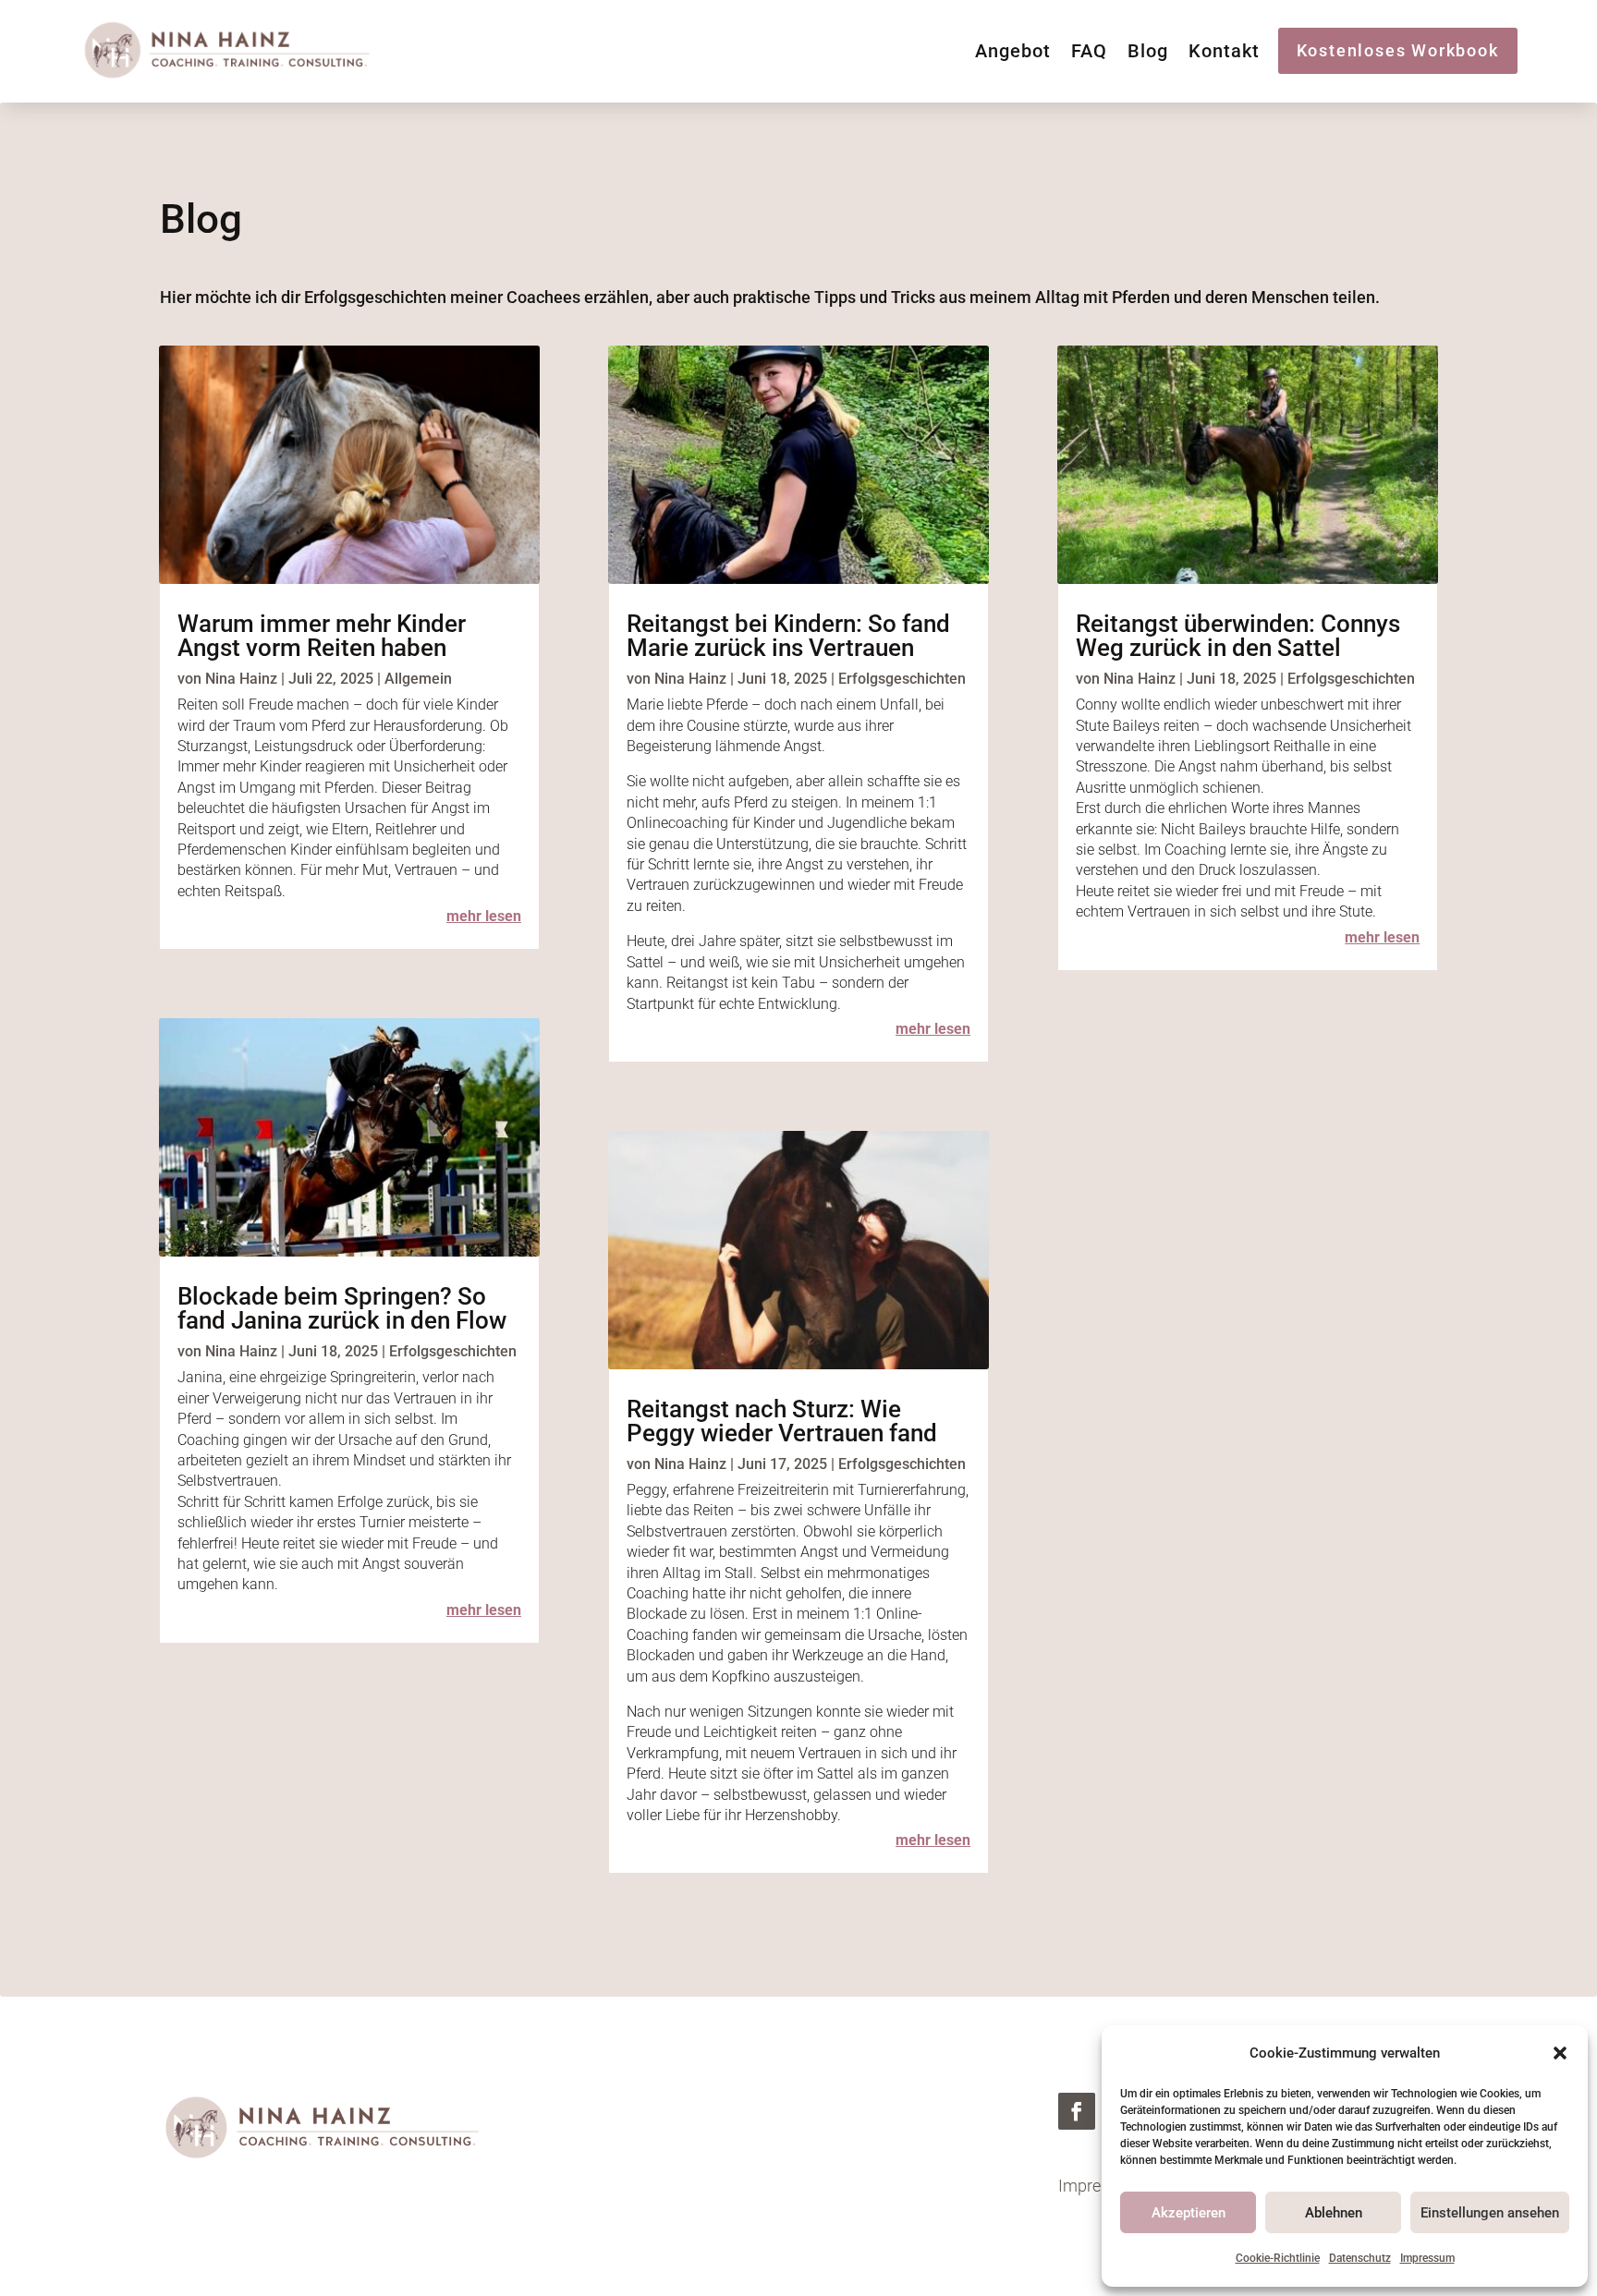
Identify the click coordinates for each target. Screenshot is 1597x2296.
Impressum (1427, 2258)
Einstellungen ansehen (1490, 2213)
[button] (1560, 2053)
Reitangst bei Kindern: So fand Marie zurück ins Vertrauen (788, 636)
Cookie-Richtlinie (1278, 2258)
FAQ (1089, 53)
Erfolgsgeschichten (453, 1351)
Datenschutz (1360, 2258)
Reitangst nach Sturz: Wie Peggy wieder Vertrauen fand (782, 1421)
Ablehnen (1334, 2213)
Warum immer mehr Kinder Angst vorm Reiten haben (322, 636)
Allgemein (418, 679)
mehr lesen (484, 916)
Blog (1148, 53)
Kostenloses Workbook (1398, 50)
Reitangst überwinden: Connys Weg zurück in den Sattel (1238, 636)
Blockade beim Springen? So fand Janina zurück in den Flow (342, 1308)
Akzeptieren (1189, 2213)
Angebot (1013, 53)
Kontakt (1224, 53)
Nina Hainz (241, 679)
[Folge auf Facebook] (1077, 2111)
